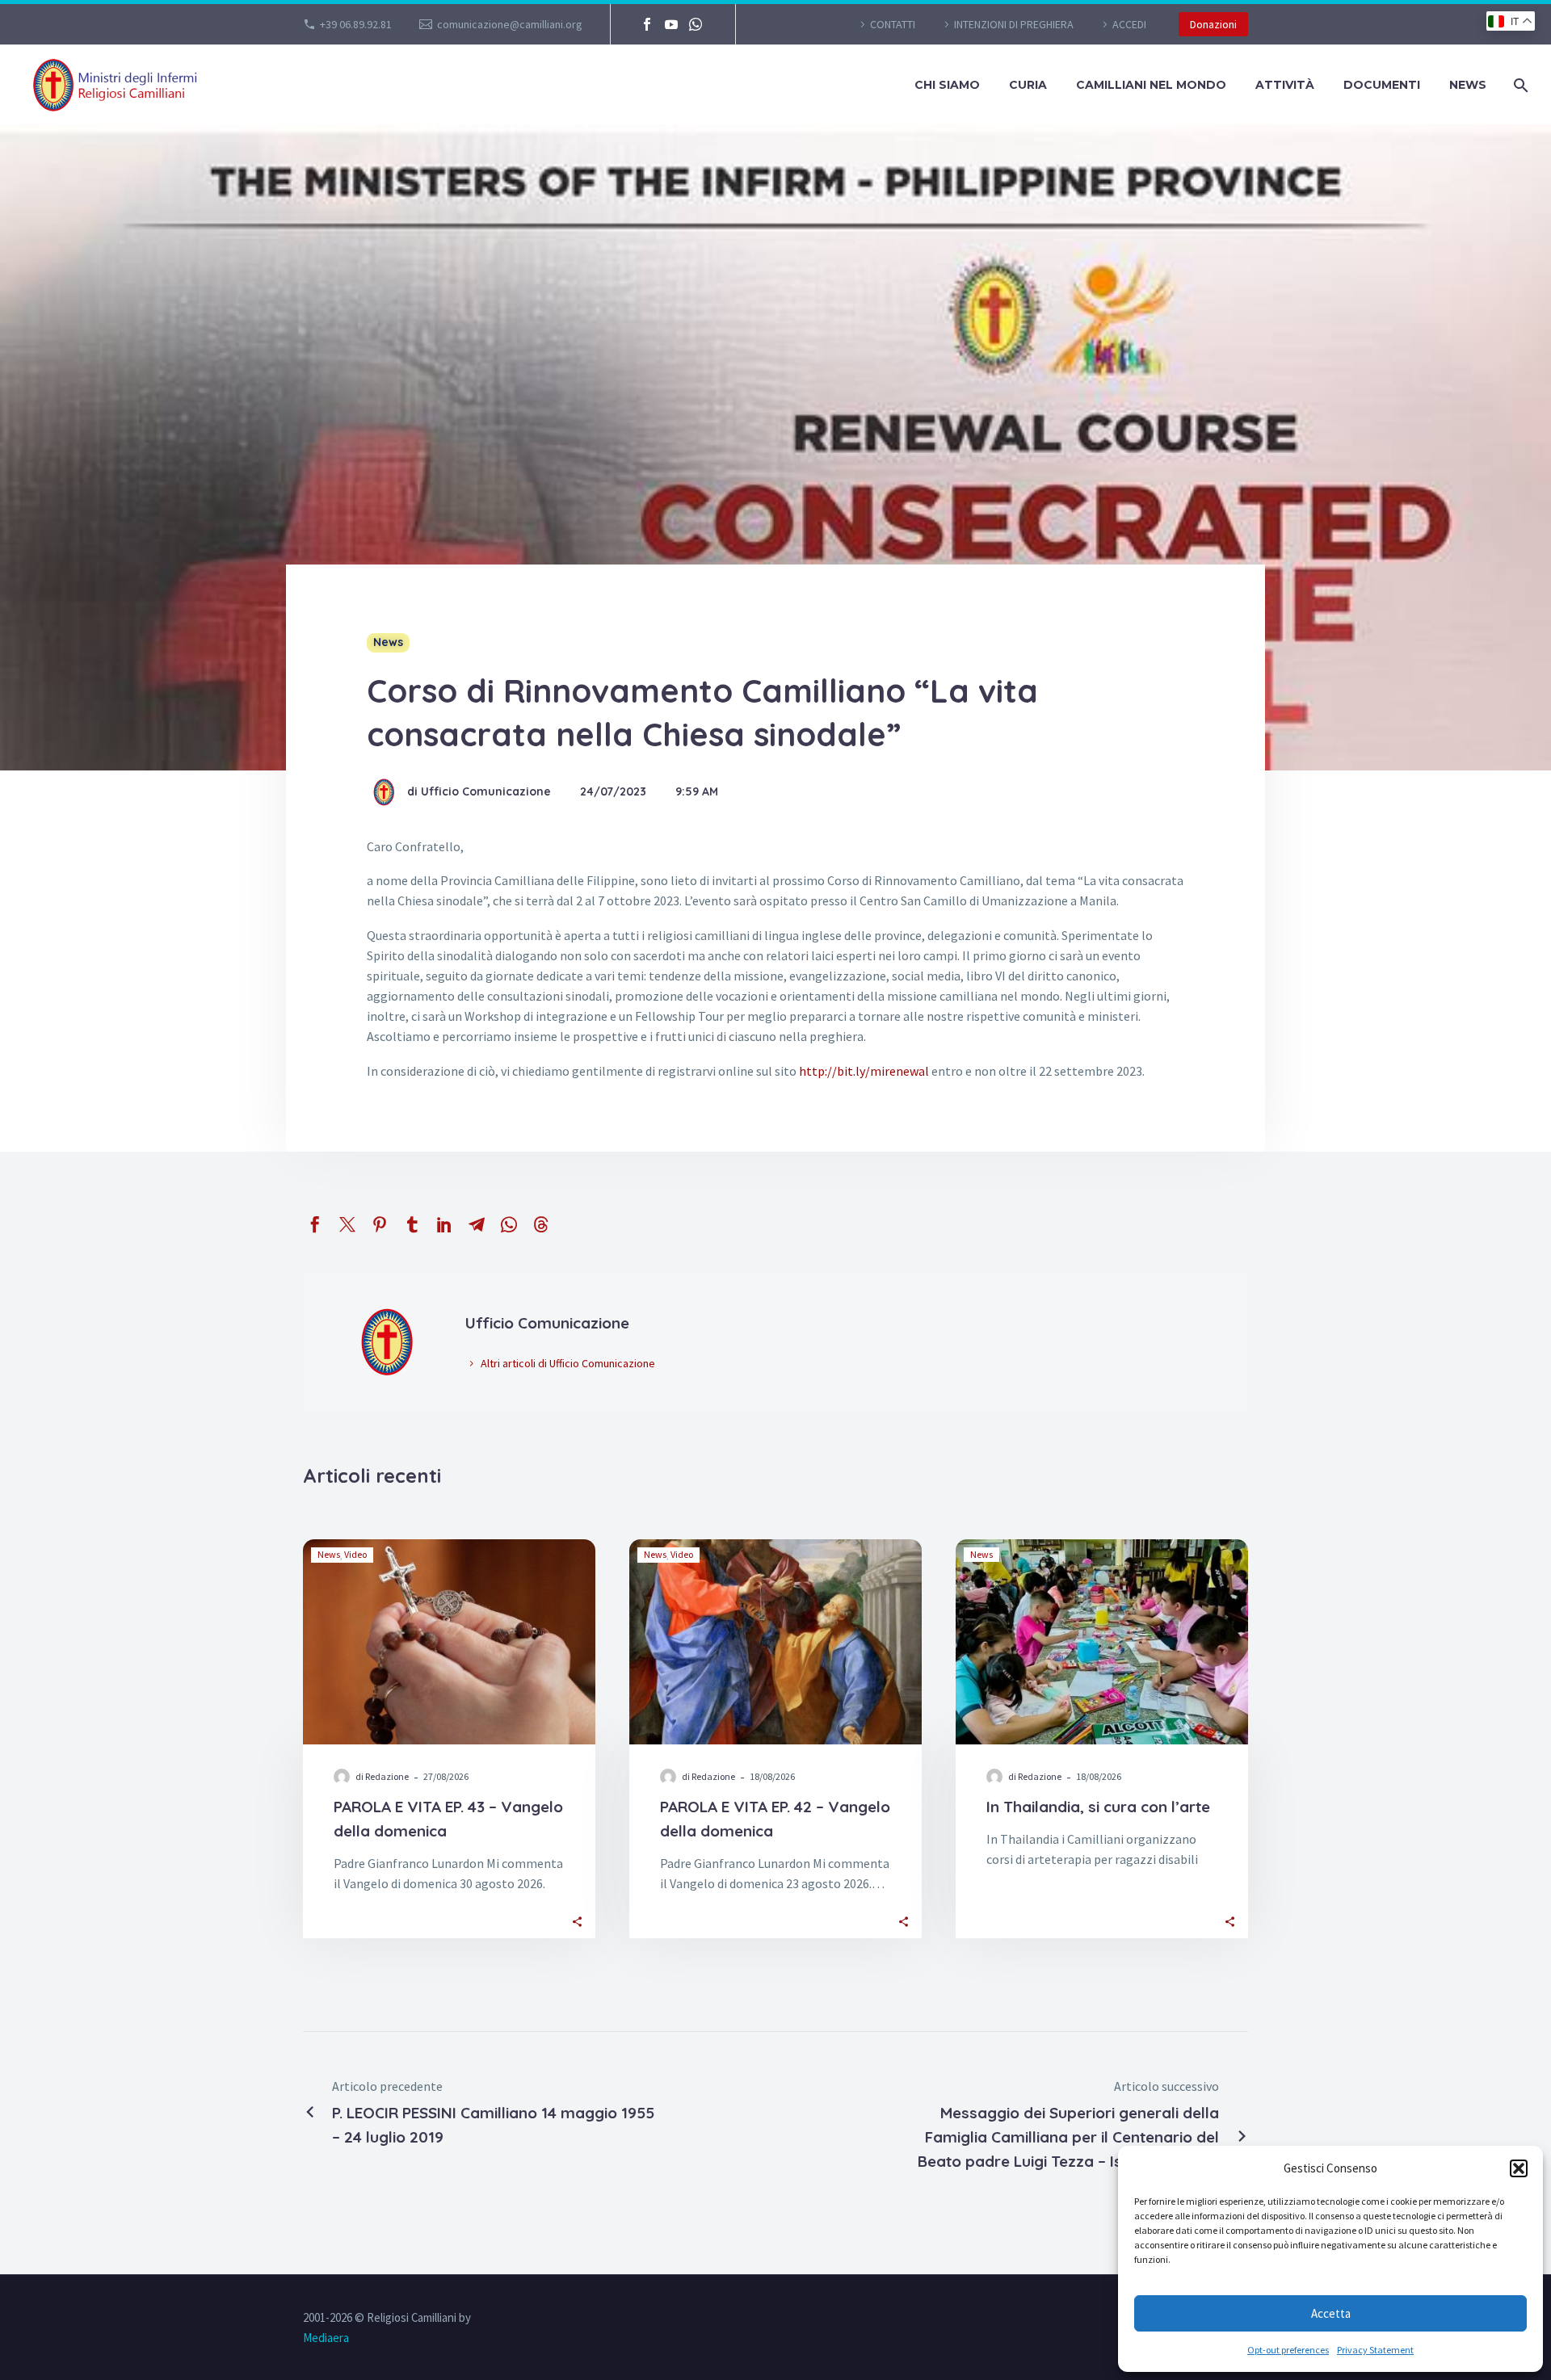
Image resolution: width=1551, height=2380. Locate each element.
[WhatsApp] (696, 24)
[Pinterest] (380, 1224)
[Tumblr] (412, 1224)
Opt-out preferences (1288, 2350)
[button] (1519, 2168)
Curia (1028, 85)
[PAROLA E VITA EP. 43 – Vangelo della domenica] (449, 1642)
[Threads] (541, 1224)
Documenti (1382, 85)
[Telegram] (477, 1224)
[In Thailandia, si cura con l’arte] (1102, 1642)
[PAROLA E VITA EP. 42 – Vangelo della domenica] (775, 1642)
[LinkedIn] (444, 1224)
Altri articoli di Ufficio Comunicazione (568, 1363)
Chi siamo (947, 85)
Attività (1285, 85)
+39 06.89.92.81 (356, 24)
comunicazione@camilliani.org (510, 24)
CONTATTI (893, 24)
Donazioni (1213, 24)
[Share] (577, 1920)
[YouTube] (671, 24)
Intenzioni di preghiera (1014, 24)
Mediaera (326, 2338)
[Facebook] (647, 24)
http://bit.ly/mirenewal (864, 1071)
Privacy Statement (1375, 2350)
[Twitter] (347, 1224)
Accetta (1331, 2313)
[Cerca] (1519, 85)
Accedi (1129, 24)
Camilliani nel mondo (1151, 85)
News (1468, 85)
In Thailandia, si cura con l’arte (1098, 1807)
